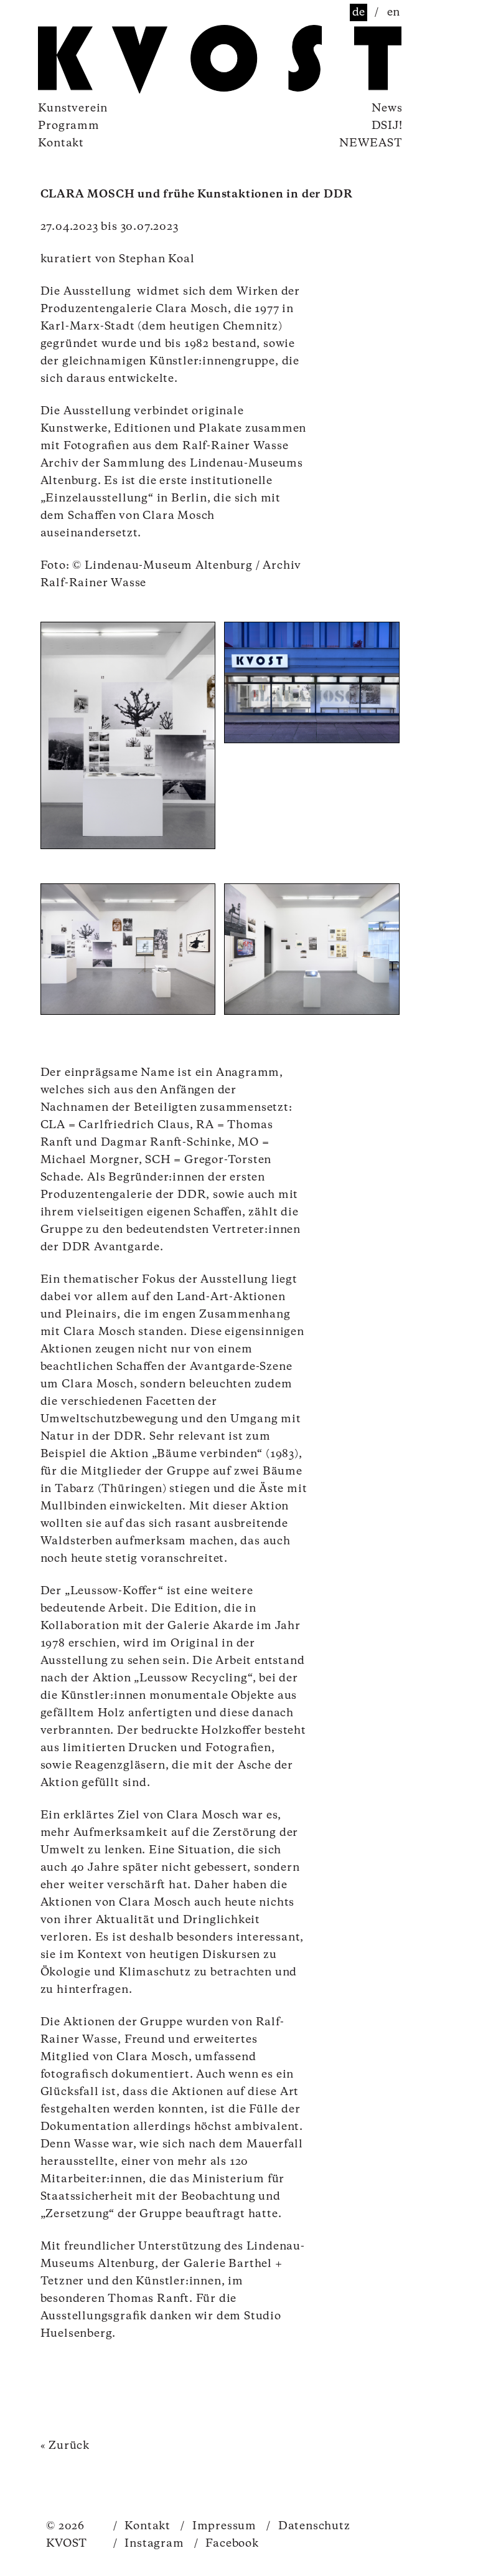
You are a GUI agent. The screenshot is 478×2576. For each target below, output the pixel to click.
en (394, 12)
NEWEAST (371, 143)
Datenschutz (308, 2526)
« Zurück (65, 2446)
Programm (68, 126)
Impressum (218, 2526)
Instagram (149, 2544)
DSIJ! (387, 126)
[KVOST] (106, 61)
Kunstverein (73, 108)
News (387, 108)
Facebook (227, 2544)
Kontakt (61, 143)
